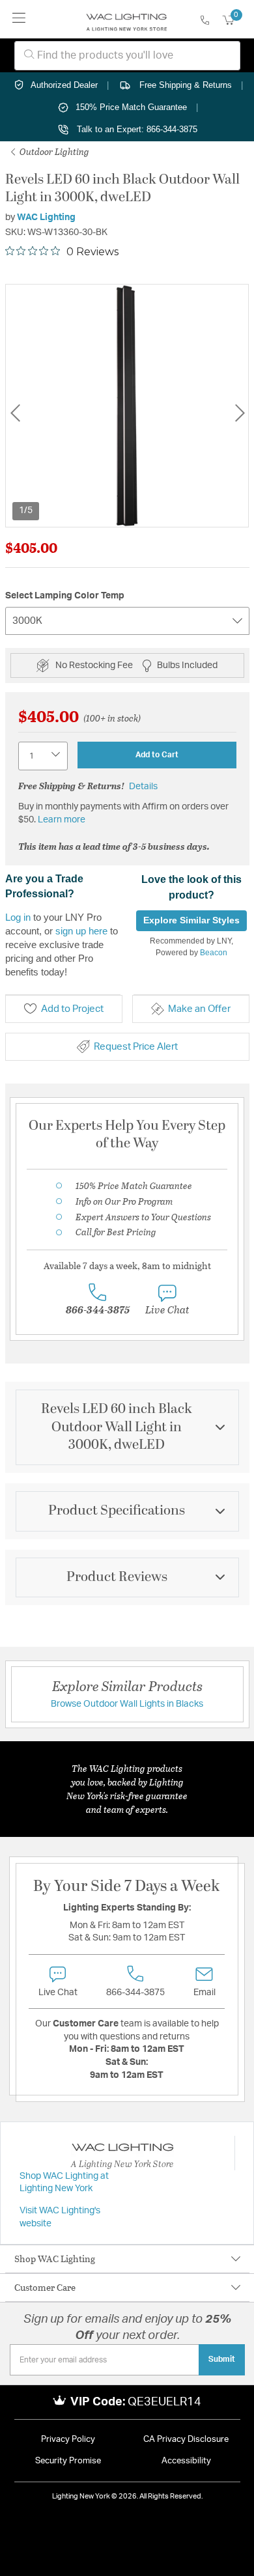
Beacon (214, 953)
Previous (15, 413)
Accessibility (186, 2461)
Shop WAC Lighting (55, 2259)
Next (240, 413)
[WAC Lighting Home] (127, 20)
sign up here (81, 931)
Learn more (62, 820)
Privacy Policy (68, 2440)
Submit (222, 2359)
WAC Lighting (46, 217)
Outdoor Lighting (53, 151)
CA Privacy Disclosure (186, 2440)
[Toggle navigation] (19, 19)
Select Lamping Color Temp (65, 596)
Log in (18, 917)
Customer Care (45, 2287)
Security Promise (68, 2461)
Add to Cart (157, 755)
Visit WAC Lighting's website (60, 2217)
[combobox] (127, 56)
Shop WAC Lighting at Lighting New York (64, 2183)
